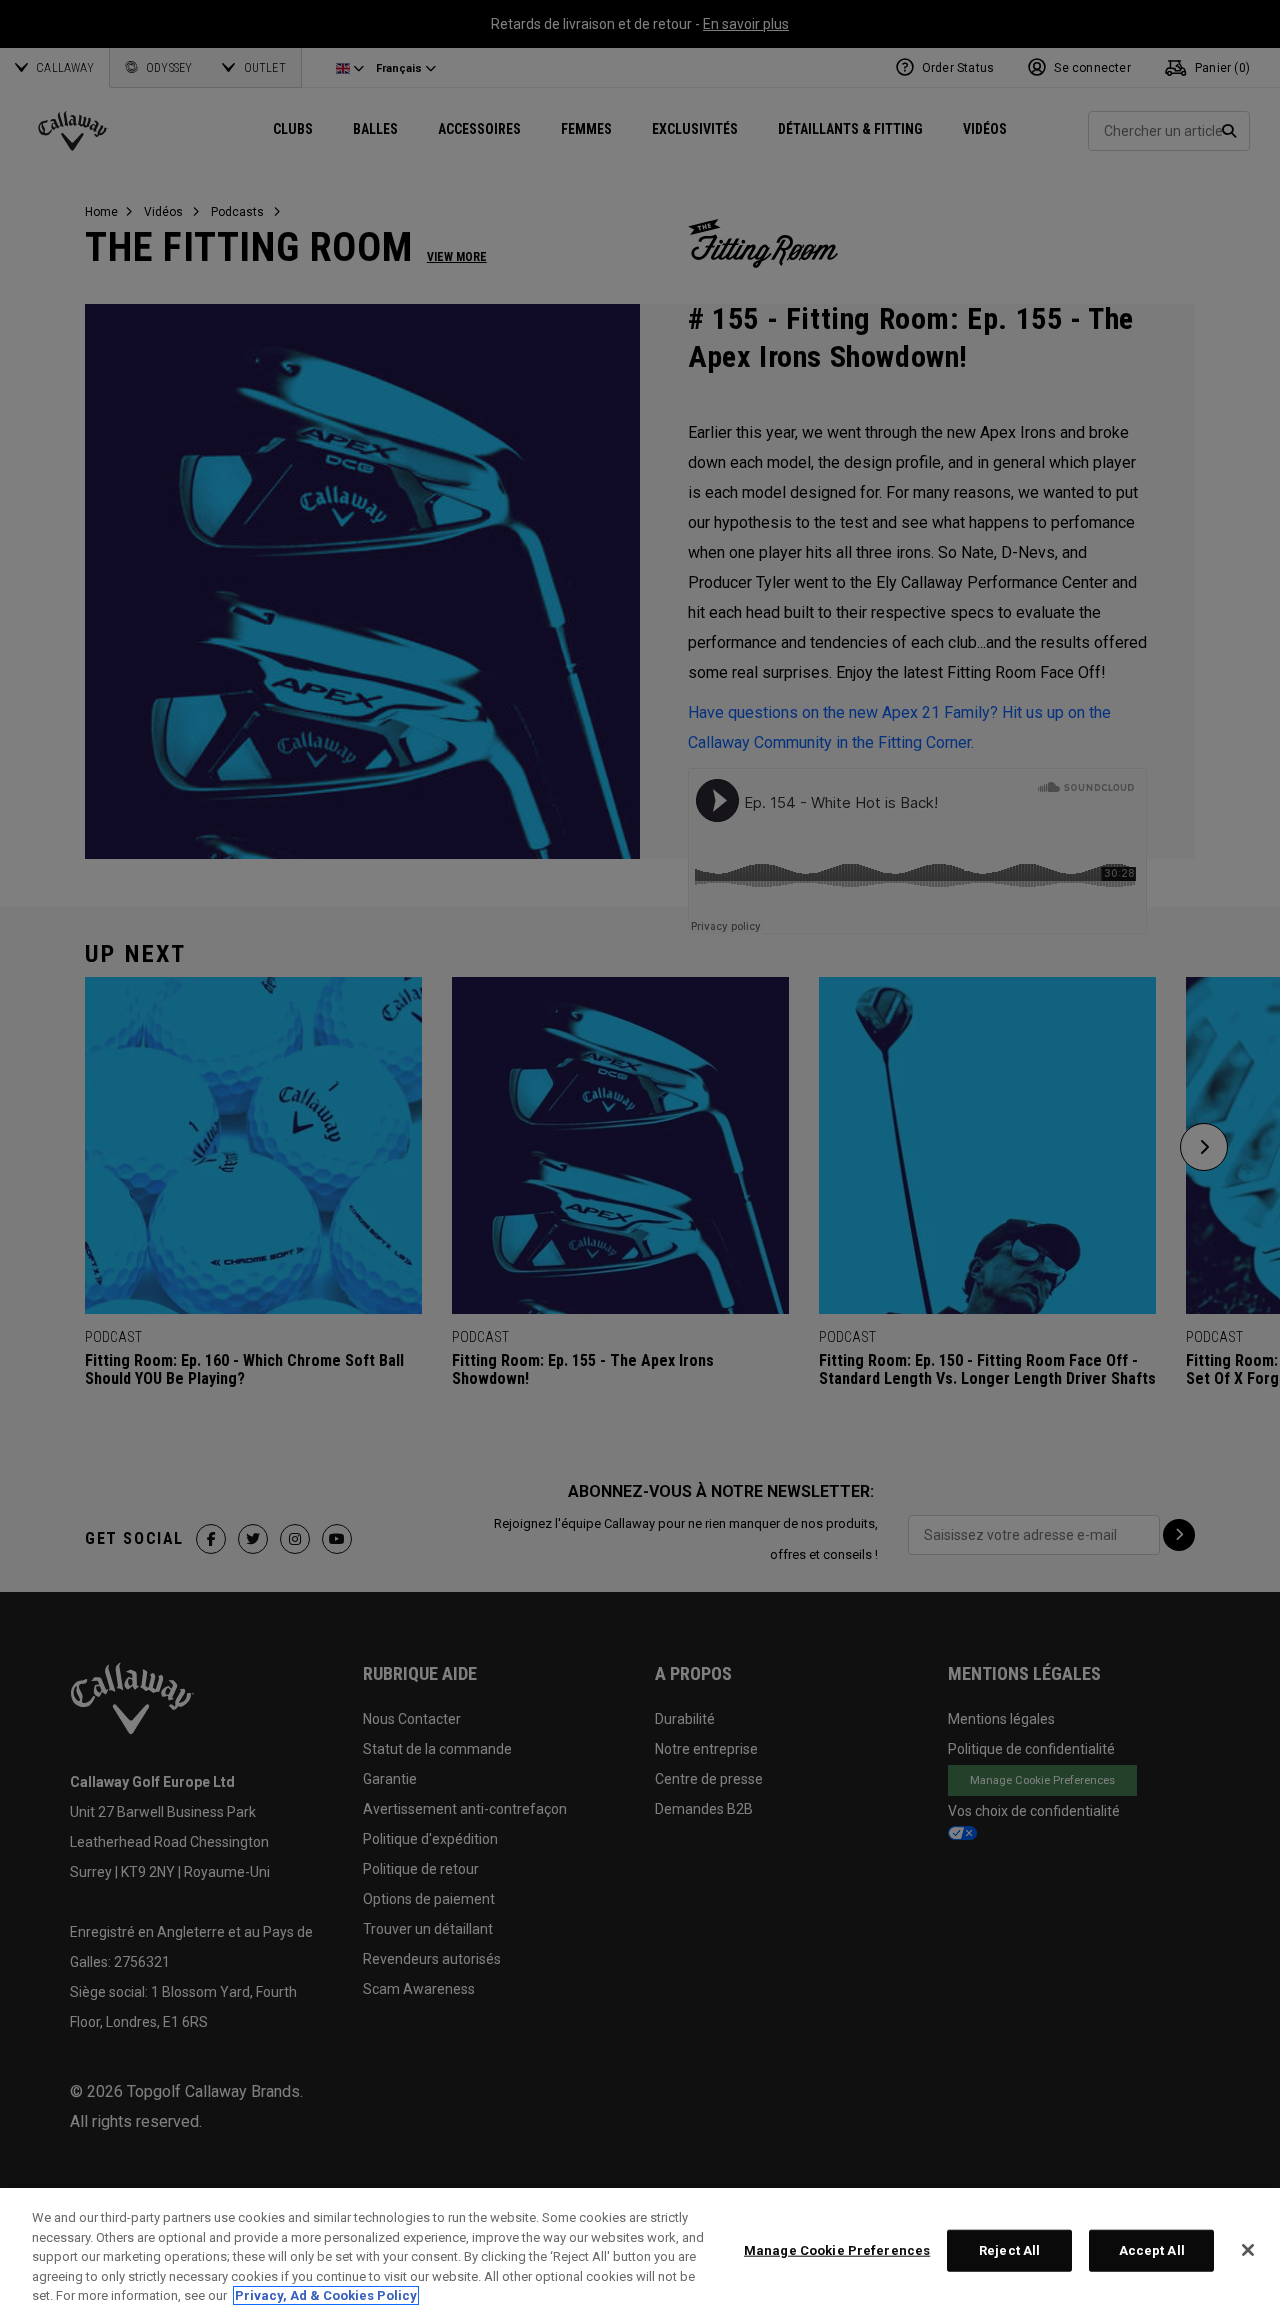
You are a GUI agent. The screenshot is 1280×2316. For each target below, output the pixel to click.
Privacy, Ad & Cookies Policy (326, 2295)
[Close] (1248, 2250)
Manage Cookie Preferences (837, 2250)
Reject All (1009, 2250)
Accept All (1152, 2250)
